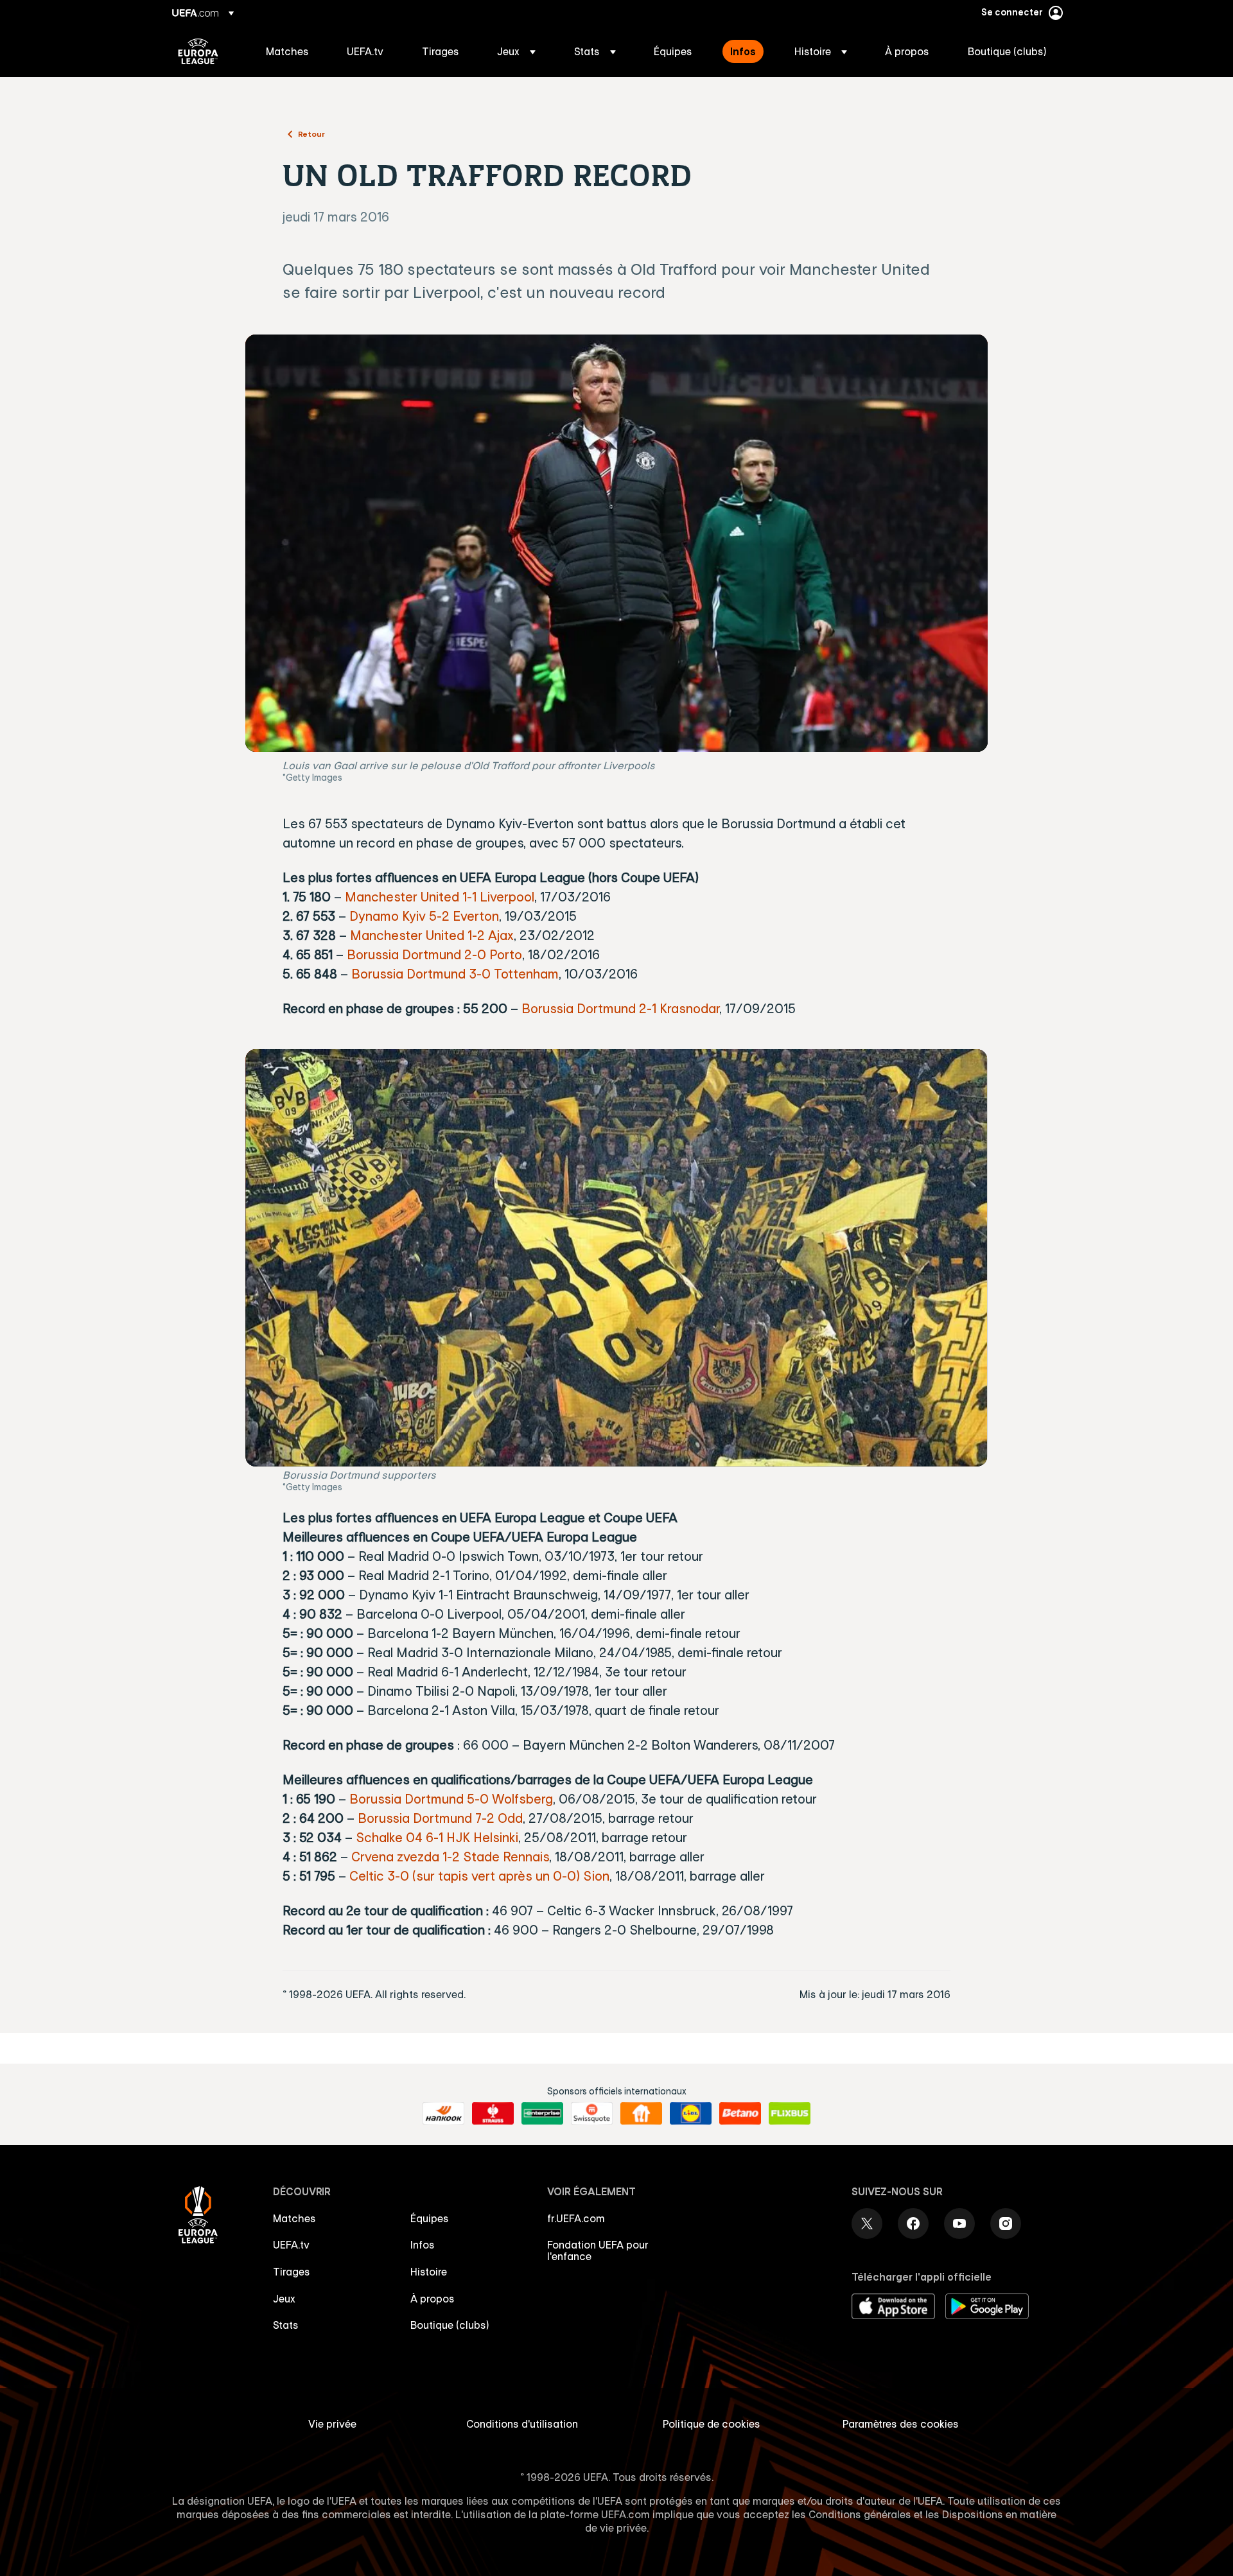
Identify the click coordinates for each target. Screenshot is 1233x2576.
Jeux (284, 2299)
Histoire (429, 2272)
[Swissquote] (592, 2114)
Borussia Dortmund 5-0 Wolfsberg (451, 1799)
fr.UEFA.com (576, 2218)
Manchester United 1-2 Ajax (432, 935)
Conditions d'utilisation (522, 2424)
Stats (286, 2325)
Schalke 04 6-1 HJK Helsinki (437, 1837)
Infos (423, 2245)
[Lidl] (691, 2114)
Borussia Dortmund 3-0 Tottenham (455, 974)
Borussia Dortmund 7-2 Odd (440, 1818)
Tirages (292, 2272)
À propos (433, 2299)
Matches (294, 2218)
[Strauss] (493, 2114)
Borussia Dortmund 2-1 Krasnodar (620, 1008)
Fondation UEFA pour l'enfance (598, 2250)
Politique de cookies (712, 2424)
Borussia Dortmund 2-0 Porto (434, 954)
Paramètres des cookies (901, 2424)
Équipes (430, 2218)
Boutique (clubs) (450, 2325)
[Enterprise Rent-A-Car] (542, 2114)
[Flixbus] (790, 2114)
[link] (287, 51)
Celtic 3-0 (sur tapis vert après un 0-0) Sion (479, 1876)
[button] (516, 51)
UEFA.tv (291, 2245)
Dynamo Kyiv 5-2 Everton (424, 916)
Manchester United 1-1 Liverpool (440, 897)
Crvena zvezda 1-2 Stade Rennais (450, 1857)
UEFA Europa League (198, 51)
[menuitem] (290, 51)
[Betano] (740, 2114)
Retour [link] (311, 134)
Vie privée (332, 2424)
